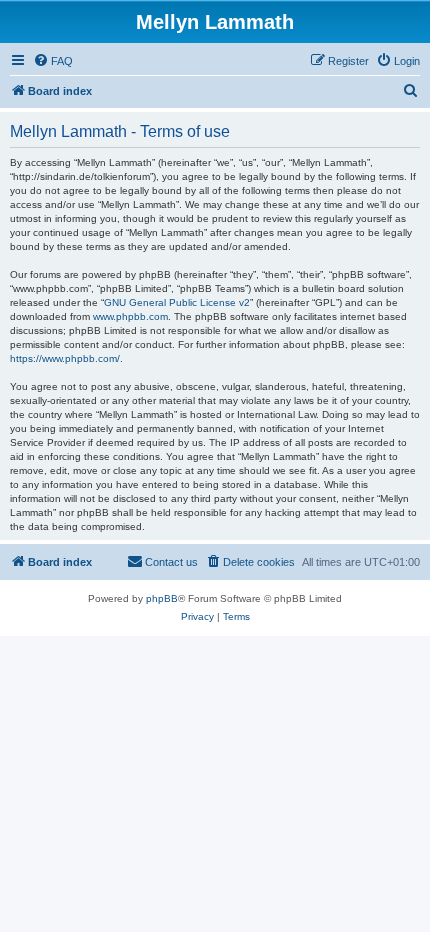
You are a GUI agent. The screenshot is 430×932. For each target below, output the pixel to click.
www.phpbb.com (130, 316)
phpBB (162, 598)
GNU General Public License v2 (177, 302)
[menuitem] (53, 61)
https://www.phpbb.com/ (65, 358)
